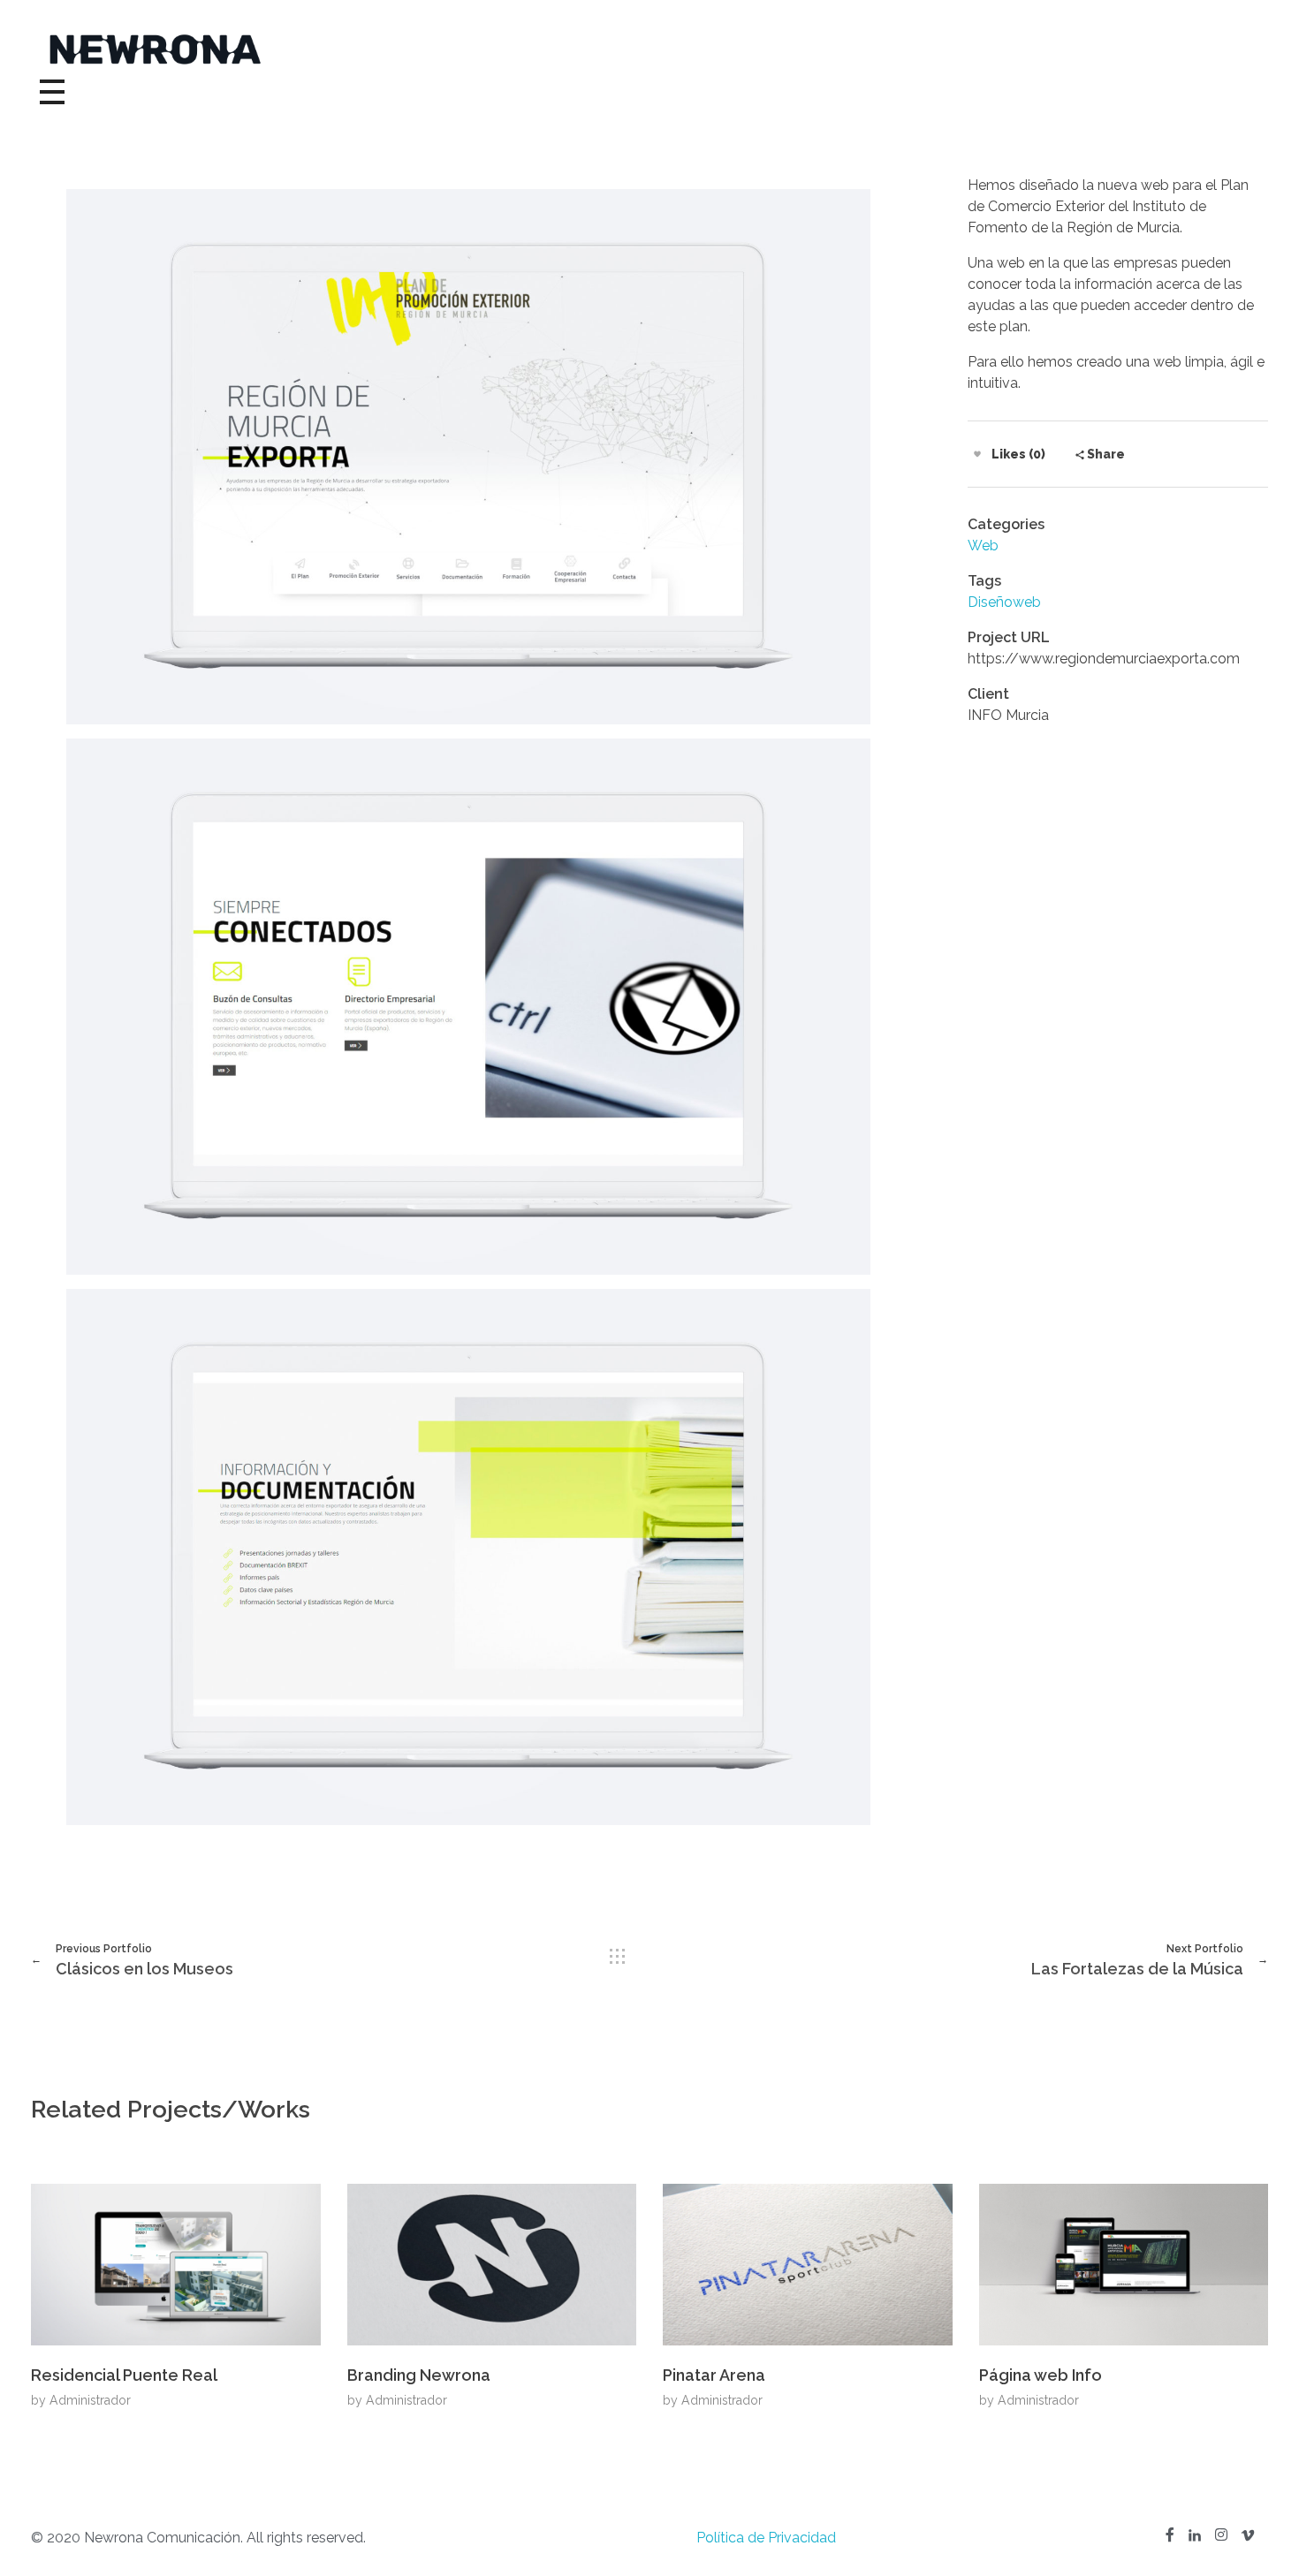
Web (983, 546)
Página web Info (1041, 2375)
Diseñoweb (1004, 602)
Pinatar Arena (714, 2375)
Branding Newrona (419, 2375)
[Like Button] (977, 454)
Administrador (90, 2400)
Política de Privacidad (766, 2538)
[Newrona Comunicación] (649, 50)
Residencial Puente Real (124, 2375)
